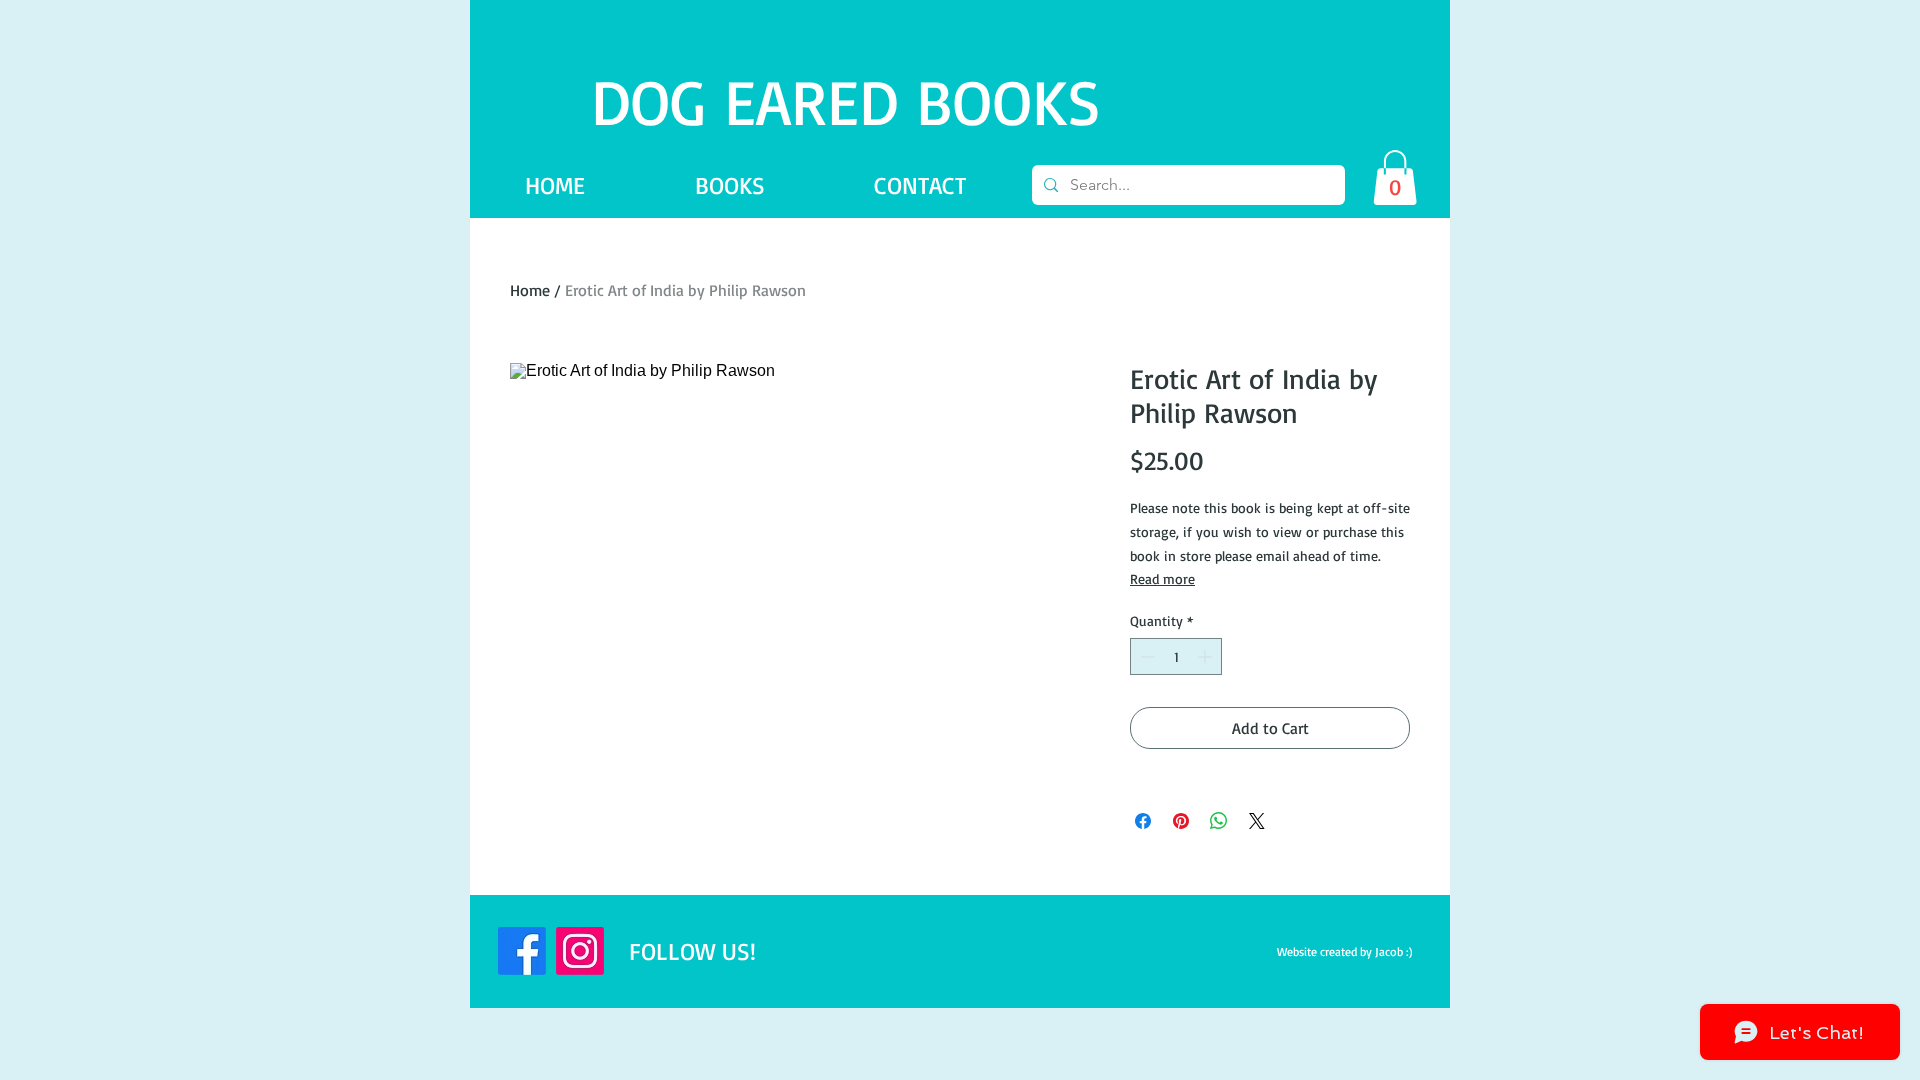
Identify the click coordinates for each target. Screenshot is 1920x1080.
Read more (1162, 578)
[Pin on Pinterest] (1181, 821)
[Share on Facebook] (1143, 821)
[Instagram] (580, 951)
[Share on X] (1257, 821)
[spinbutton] (1176, 656)
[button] (1395, 177)
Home (530, 290)
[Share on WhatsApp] (1219, 821)
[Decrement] (1145, 656)
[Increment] (1206, 656)
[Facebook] (522, 951)
